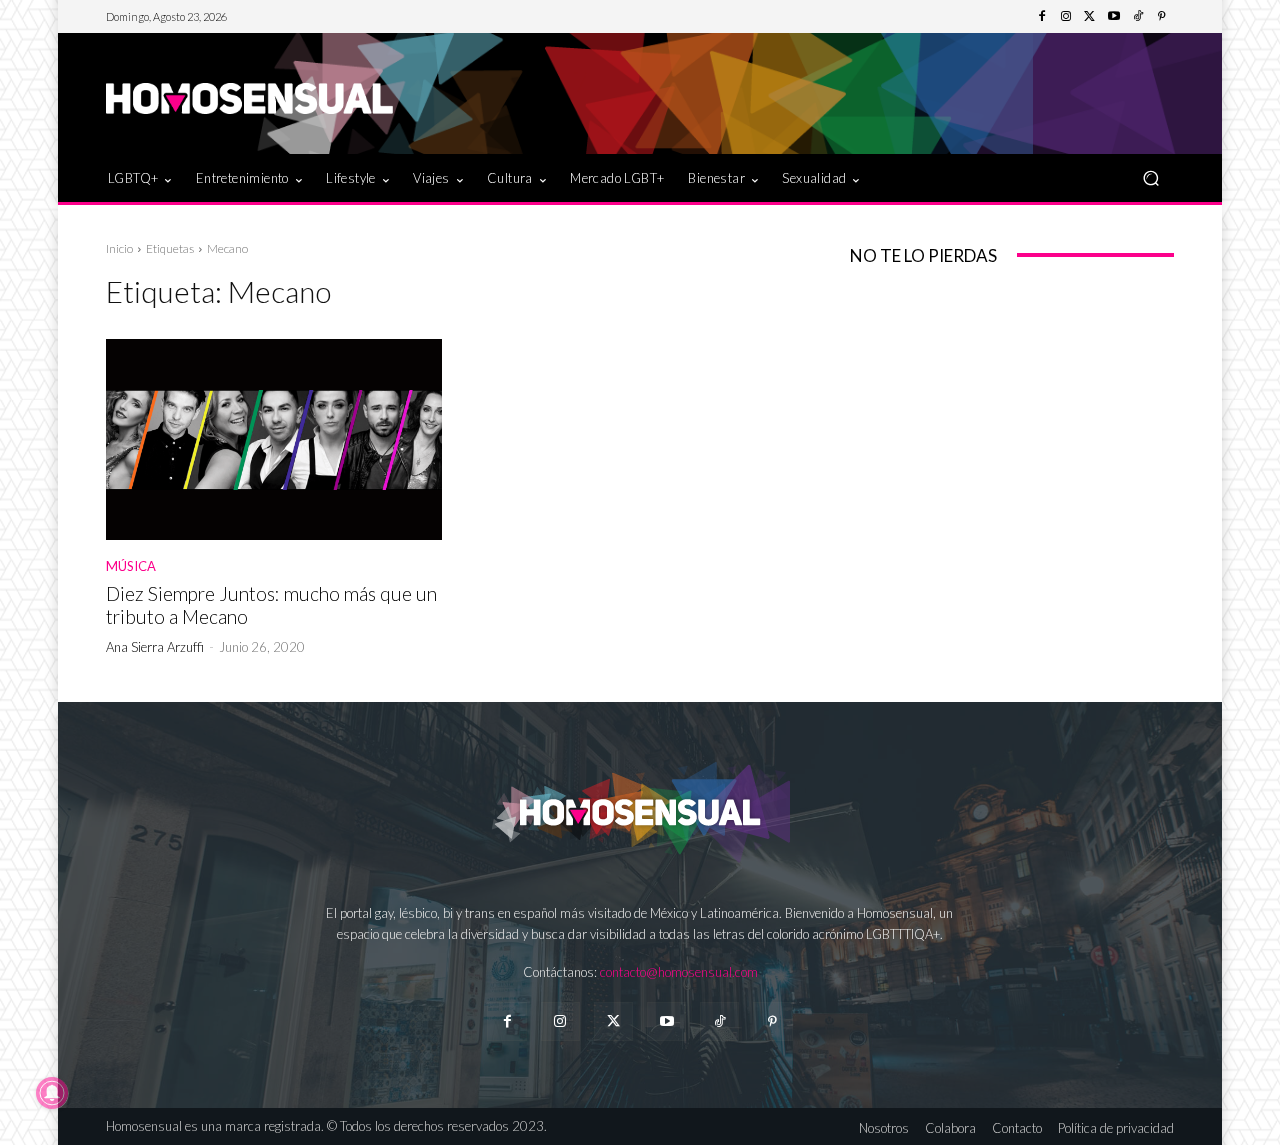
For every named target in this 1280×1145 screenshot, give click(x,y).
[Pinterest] (1162, 17)
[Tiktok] (719, 1021)
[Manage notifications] (52, 1093)
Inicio (119, 248)
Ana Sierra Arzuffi (155, 647)
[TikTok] (1138, 17)
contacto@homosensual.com (679, 972)
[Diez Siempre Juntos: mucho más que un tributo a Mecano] (274, 440)
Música (131, 566)
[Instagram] (1066, 17)
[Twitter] (1090, 17)
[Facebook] (1042, 17)
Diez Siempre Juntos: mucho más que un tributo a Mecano (271, 605)
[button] (1150, 177)
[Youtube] (1114, 17)
